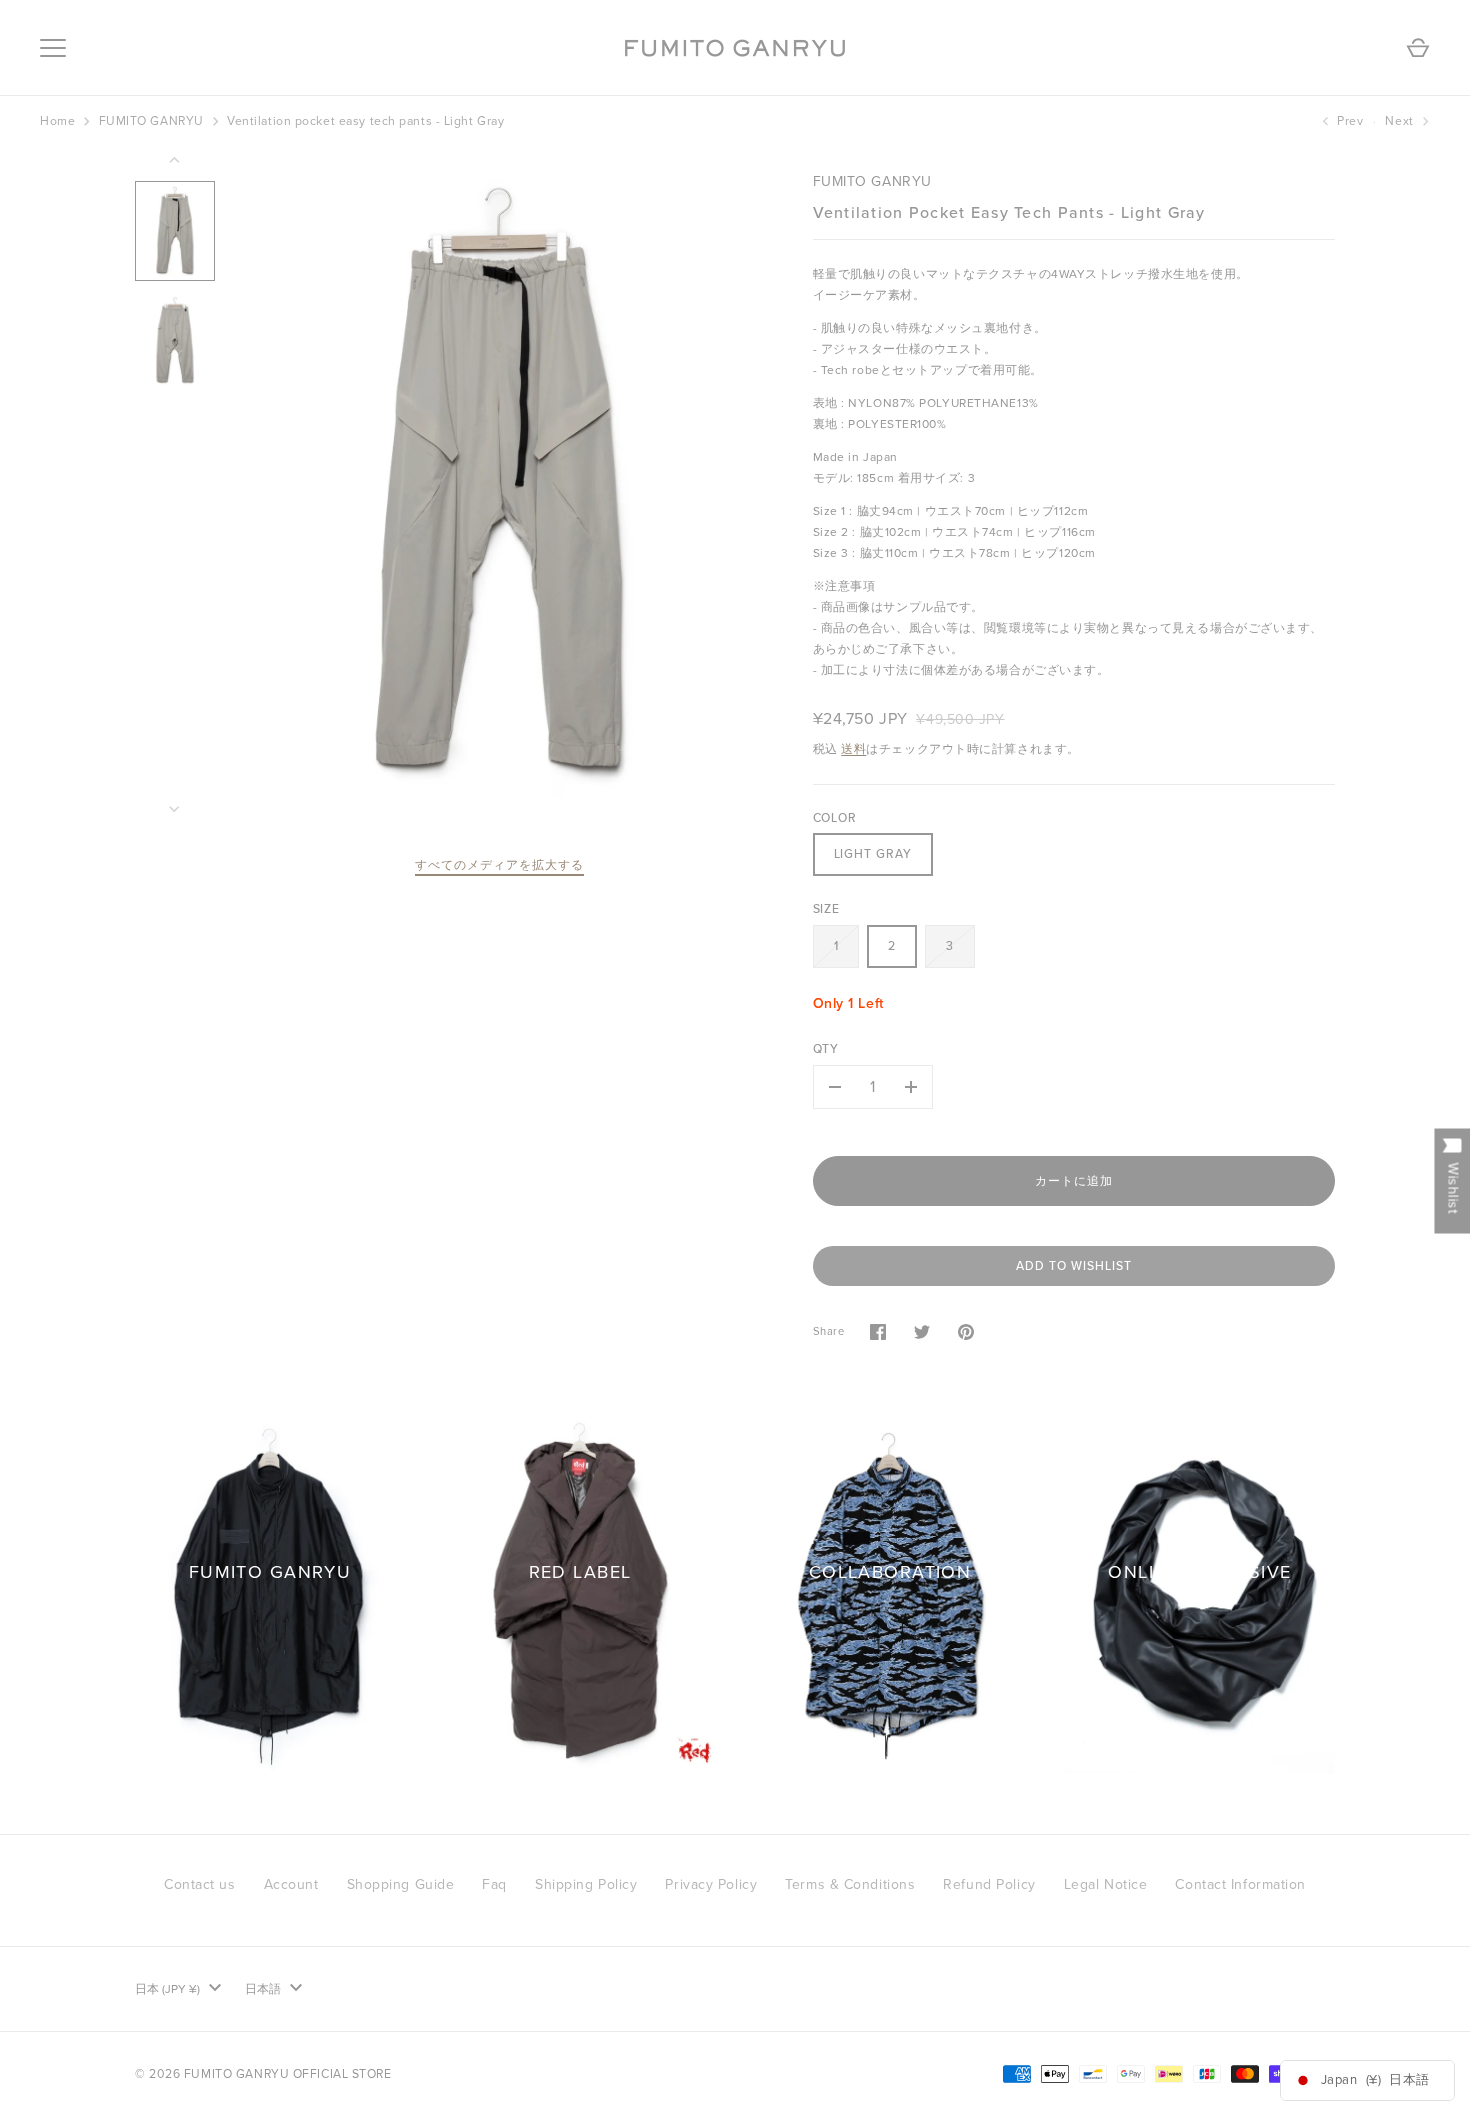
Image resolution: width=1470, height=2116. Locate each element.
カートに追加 (1074, 1181)
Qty (826, 1049)
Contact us (200, 1884)
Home (57, 121)
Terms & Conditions (850, 1884)
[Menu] (53, 48)
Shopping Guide (401, 1884)
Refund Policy (989, 1884)
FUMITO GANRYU (151, 121)
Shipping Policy (586, 1884)
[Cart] (1418, 48)
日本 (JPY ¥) (167, 1989)
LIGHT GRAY (873, 854)
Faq (494, 1884)
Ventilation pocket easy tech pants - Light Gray (365, 121)
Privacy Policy (711, 1884)
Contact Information (1240, 1884)
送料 (853, 749)
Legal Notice (1106, 1884)
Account (291, 1884)
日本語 (263, 1989)
